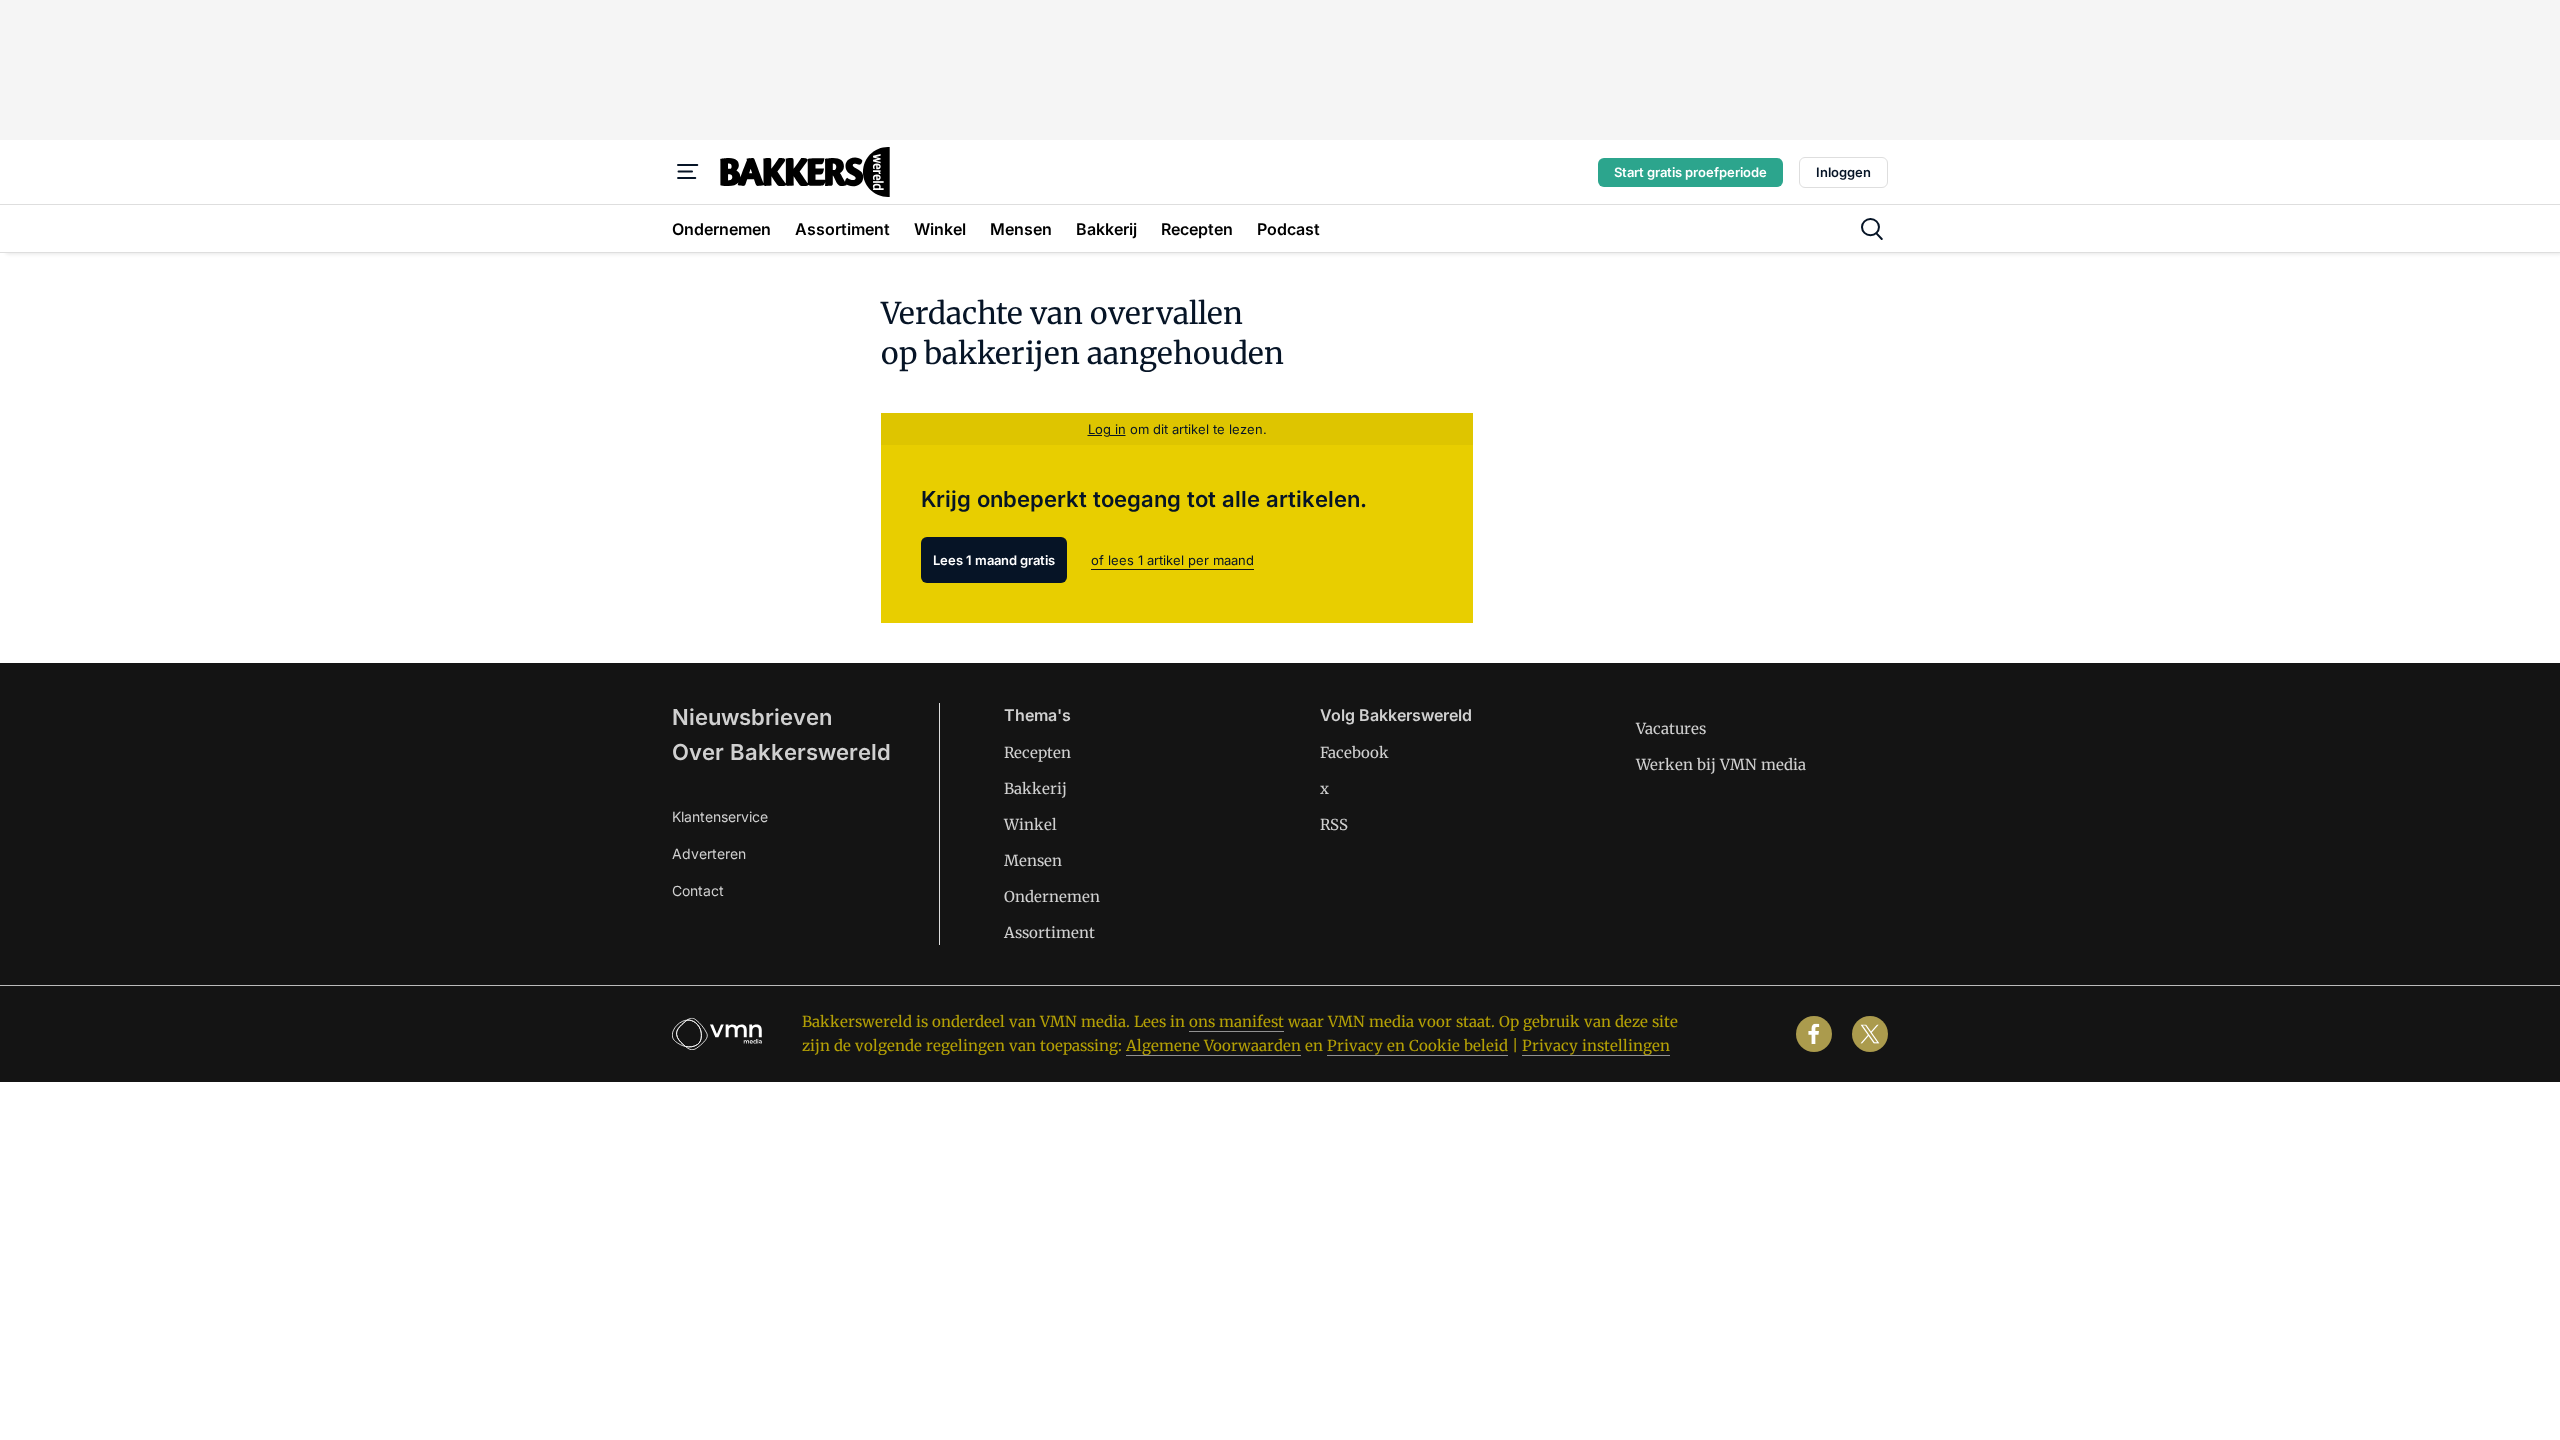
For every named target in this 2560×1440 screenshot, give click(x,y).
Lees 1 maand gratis (994, 560)
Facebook (1354, 752)
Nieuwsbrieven (752, 717)
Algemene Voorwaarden (1213, 1045)
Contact (698, 890)
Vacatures (1671, 728)
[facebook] (1814, 1034)
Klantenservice (720, 816)
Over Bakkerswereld (781, 752)
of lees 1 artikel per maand (1172, 560)
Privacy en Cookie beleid (1417, 1045)
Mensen (1033, 860)
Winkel (1030, 824)
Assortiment (1049, 932)
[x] (1870, 1034)
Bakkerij (1035, 788)
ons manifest (1236, 1021)
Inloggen (1843, 172)
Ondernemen (1052, 896)
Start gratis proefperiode (1690, 172)
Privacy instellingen (1596, 1045)
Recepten (1037, 752)
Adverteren (709, 853)
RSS (1334, 824)
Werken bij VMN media (1721, 764)
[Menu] (688, 172)
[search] (1872, 229)
